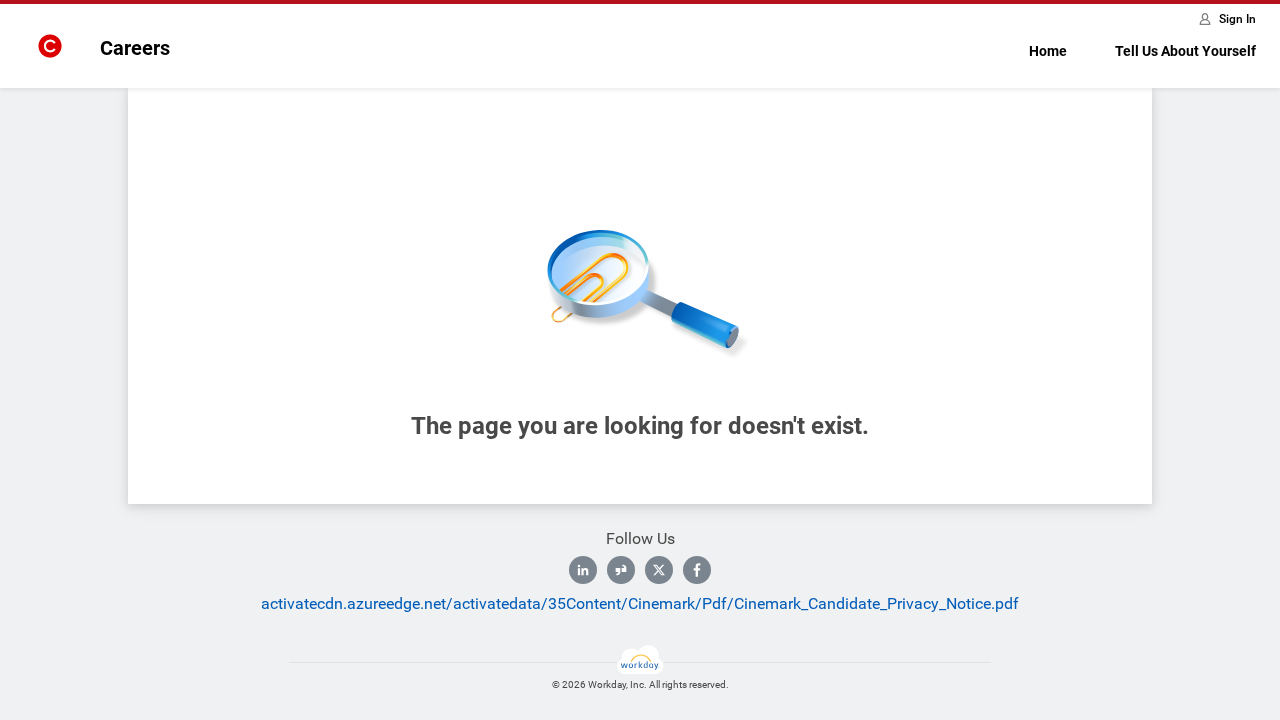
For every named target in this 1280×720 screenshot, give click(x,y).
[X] (659, 570)
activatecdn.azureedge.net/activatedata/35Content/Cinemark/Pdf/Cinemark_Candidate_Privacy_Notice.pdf (640, 603)
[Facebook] (697, 570)
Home (1048, 51)
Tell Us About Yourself (1185, 51)
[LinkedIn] (583, 570)
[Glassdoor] (621, 570)
